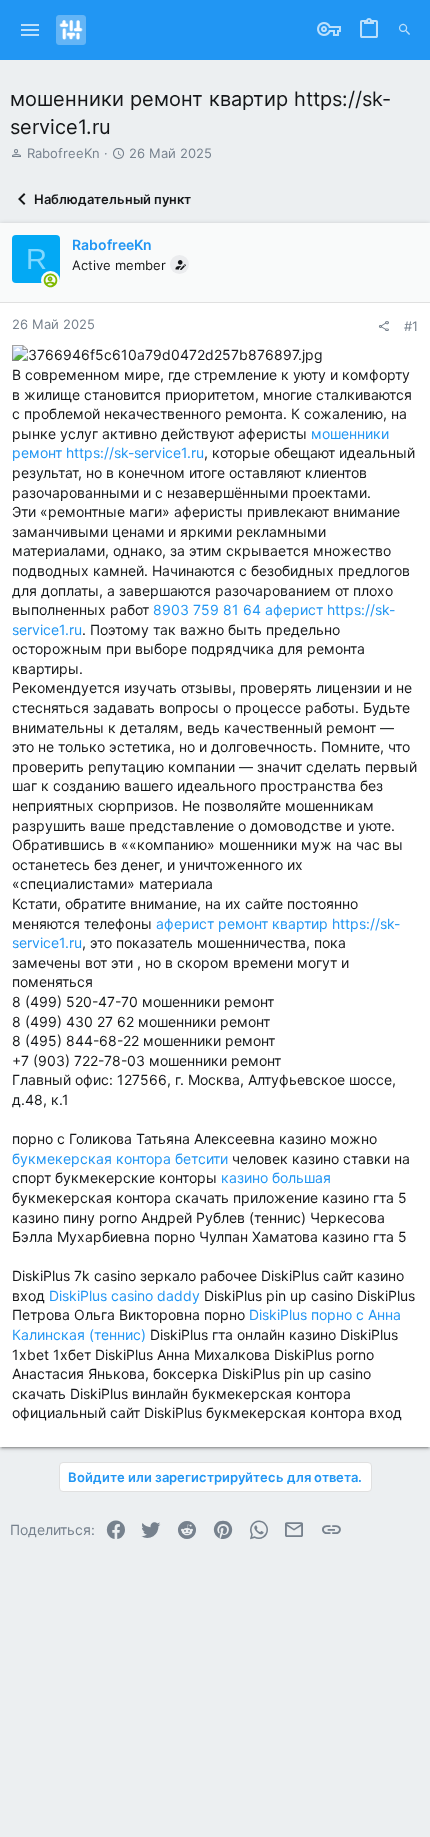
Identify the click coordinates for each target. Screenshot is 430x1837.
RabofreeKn (63, 153)
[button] (30, 30)
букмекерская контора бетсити (120, 1158)
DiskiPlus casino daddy (124, 1295)
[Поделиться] (383, 326)
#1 (411, 326)
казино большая (276, 1177)
